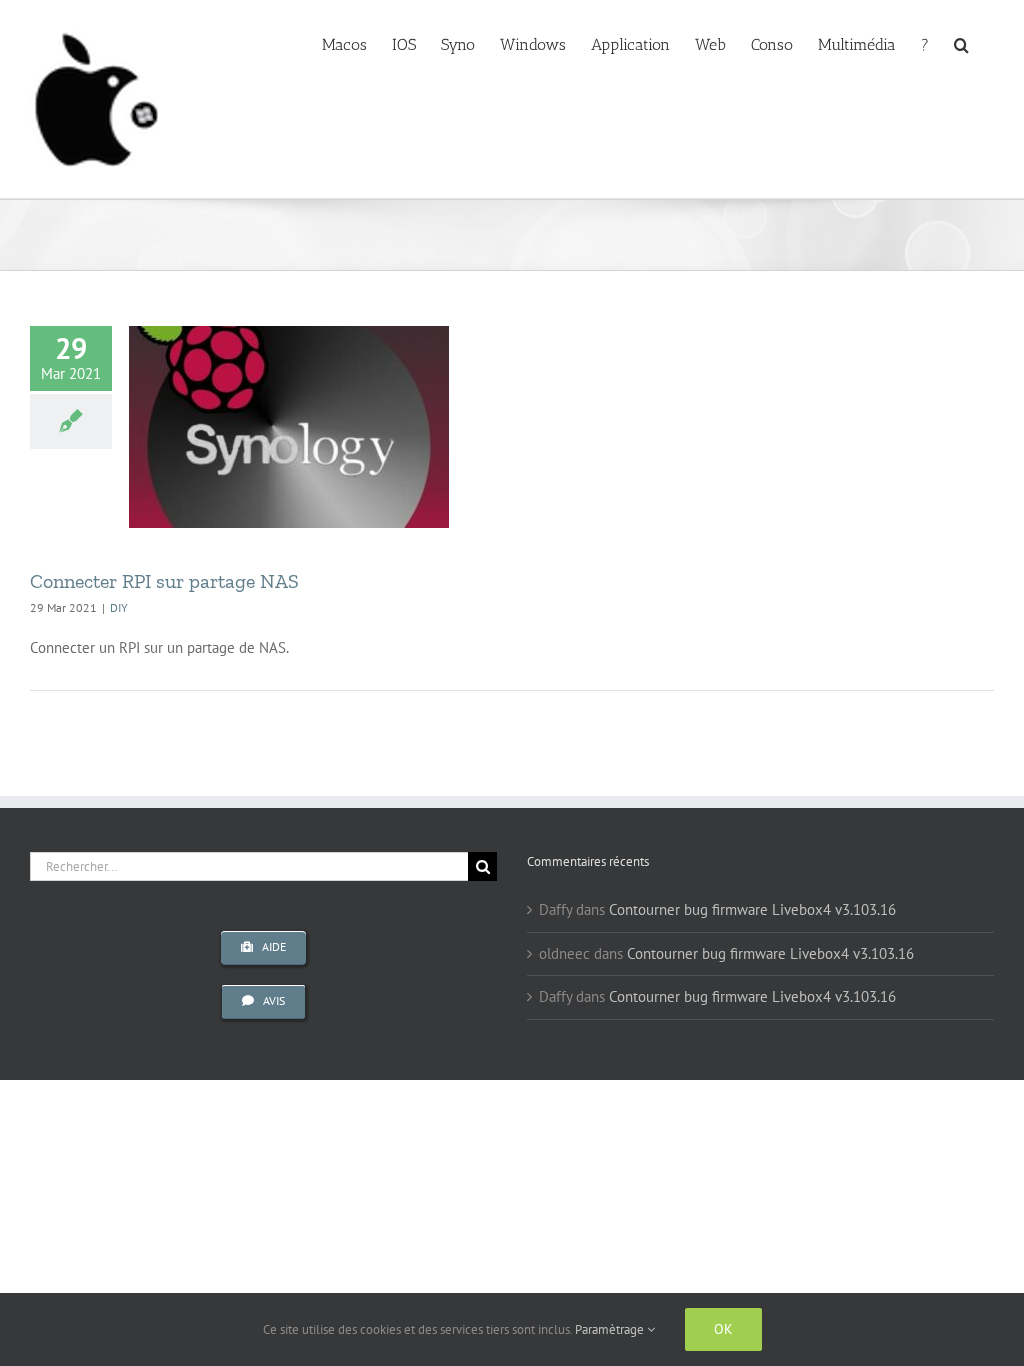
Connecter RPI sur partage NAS (164, 581)
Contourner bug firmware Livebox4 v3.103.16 (752, 909)
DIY (119, 607)
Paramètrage (611, 1329)
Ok (723, 1329)
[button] (961, 43)
